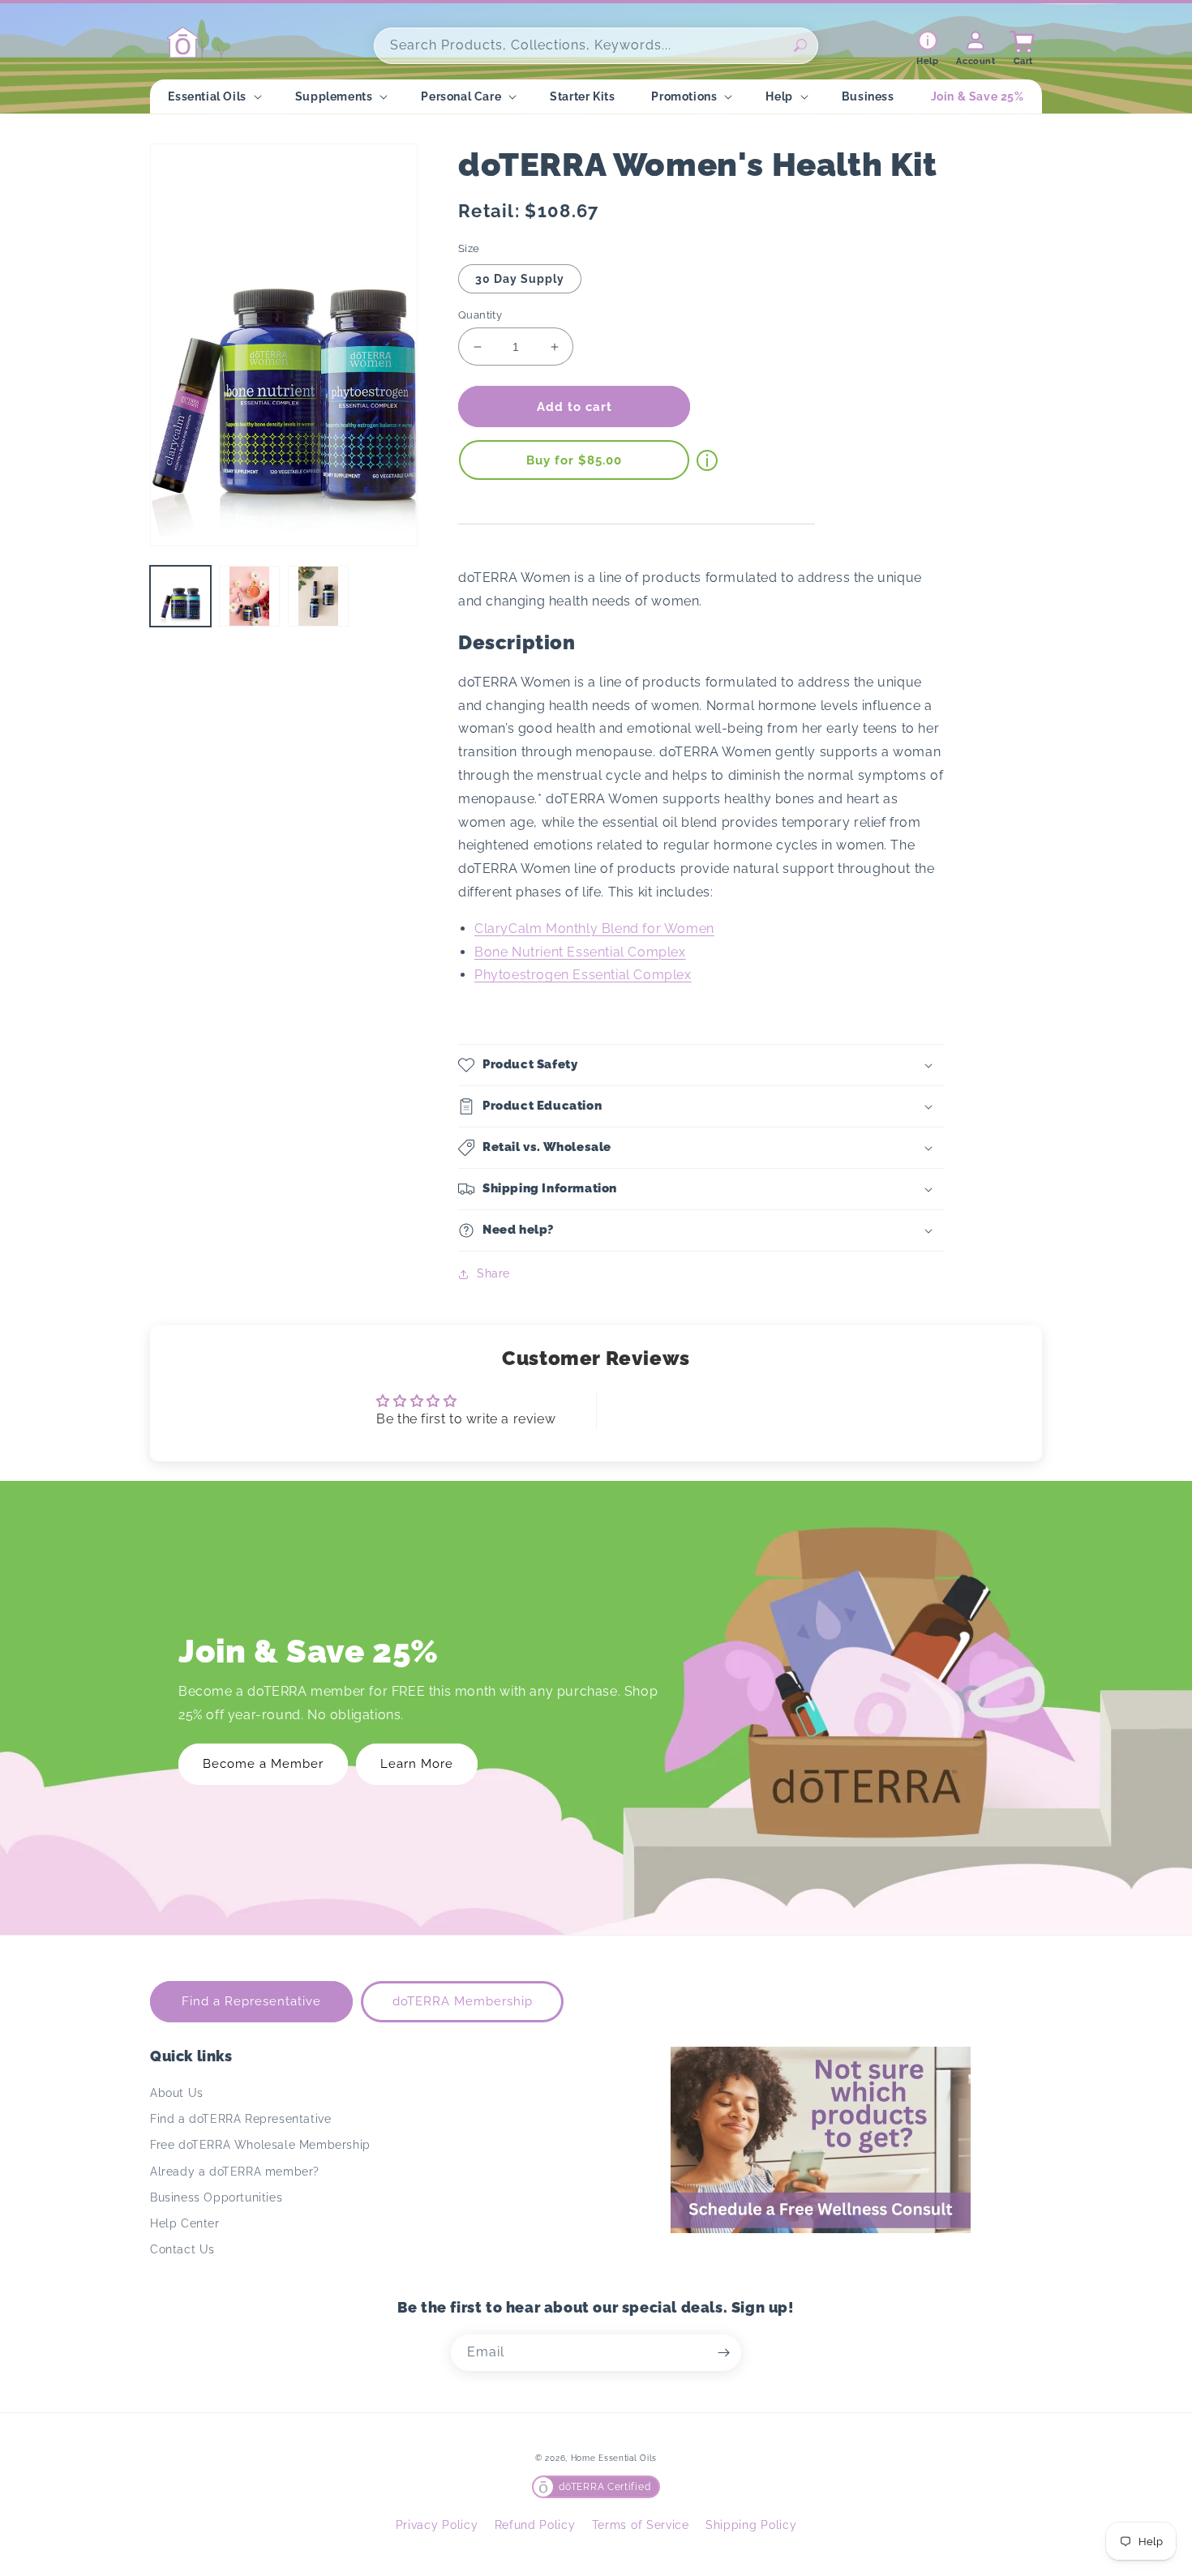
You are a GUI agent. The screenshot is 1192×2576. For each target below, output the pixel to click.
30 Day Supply (520, 279)
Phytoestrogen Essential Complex (583, 975)
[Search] (800, 45)
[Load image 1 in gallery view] (180, 596)
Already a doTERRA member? (235, 2172)
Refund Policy (535, 2525)
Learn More (417, 1764)
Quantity (480, 315)
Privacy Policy (437, 2525)
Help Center (185, 2223)
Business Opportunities (216, 2197)
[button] (213, 96)
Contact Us (182, 2249)
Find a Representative (251, 2001)
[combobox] (596, 46)
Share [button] (493, 1273)
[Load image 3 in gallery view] (318, 596)
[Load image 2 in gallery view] (249, 596)
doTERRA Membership (463, 2001)
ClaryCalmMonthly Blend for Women (594, 929)
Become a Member (263, 1764)
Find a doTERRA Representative (240, 2119)
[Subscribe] (723, 2353)
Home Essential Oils (614, 2458)
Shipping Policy (751, 2525)
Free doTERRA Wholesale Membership (260, 2145)
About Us (177, 2093)
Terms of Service (641, 2525)
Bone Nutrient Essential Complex (580, 952)
